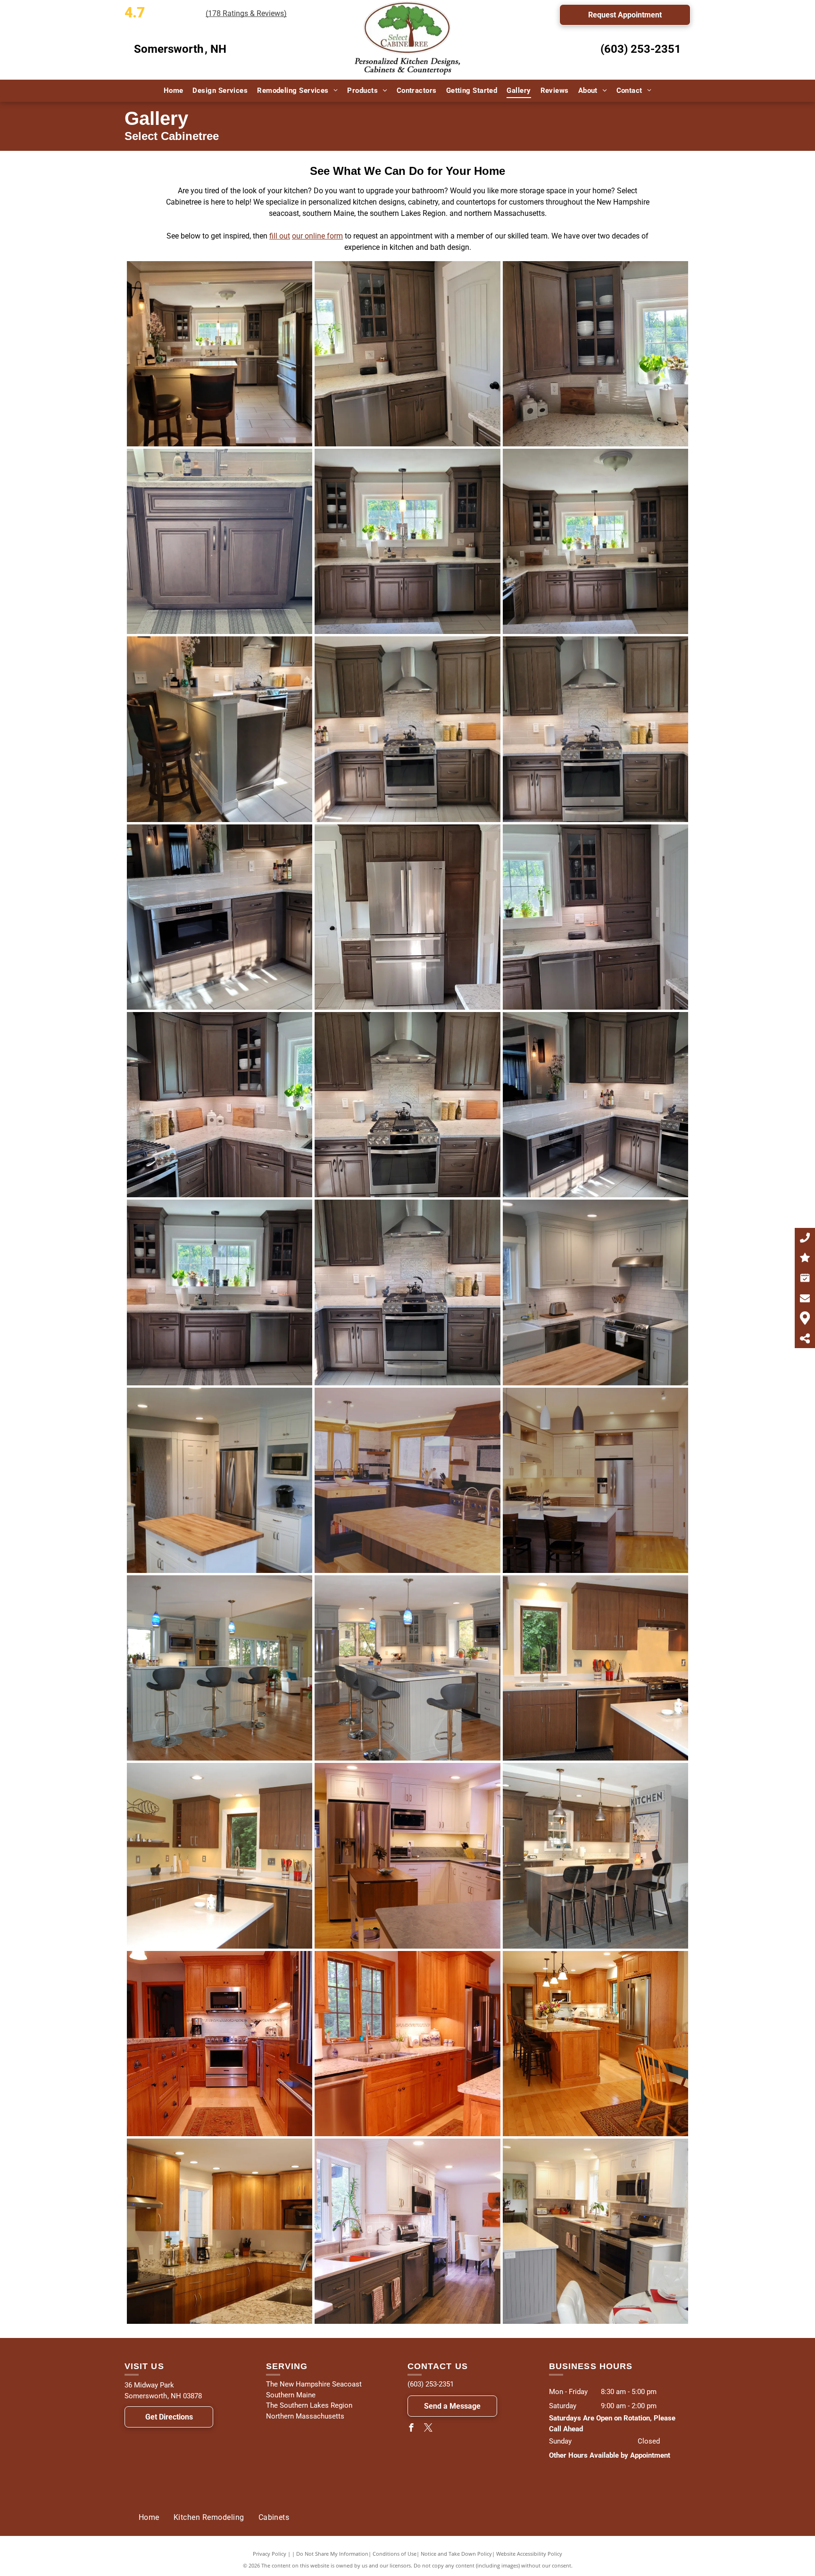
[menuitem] (174, 91)
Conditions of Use (395, 2554)
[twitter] (428, 2429)
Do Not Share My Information (332, 2554)
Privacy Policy (270, 2554)
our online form (317, 236)
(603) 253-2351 (641, 49)
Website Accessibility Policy (529, 2554)
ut (287, 236)
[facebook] (411, 2429)
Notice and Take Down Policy (456, 2554)
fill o (276, 236)
